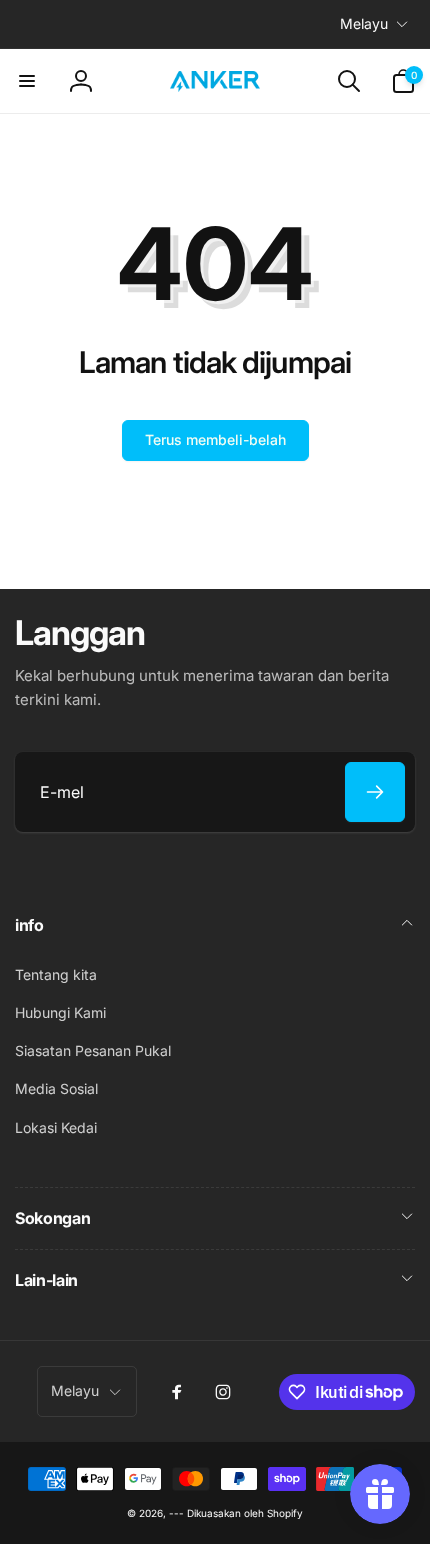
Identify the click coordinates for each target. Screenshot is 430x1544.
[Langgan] (375, 792)
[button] (27, 81)
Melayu (364, 23)
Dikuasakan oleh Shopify (245, 1513)
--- (176, 1513)
